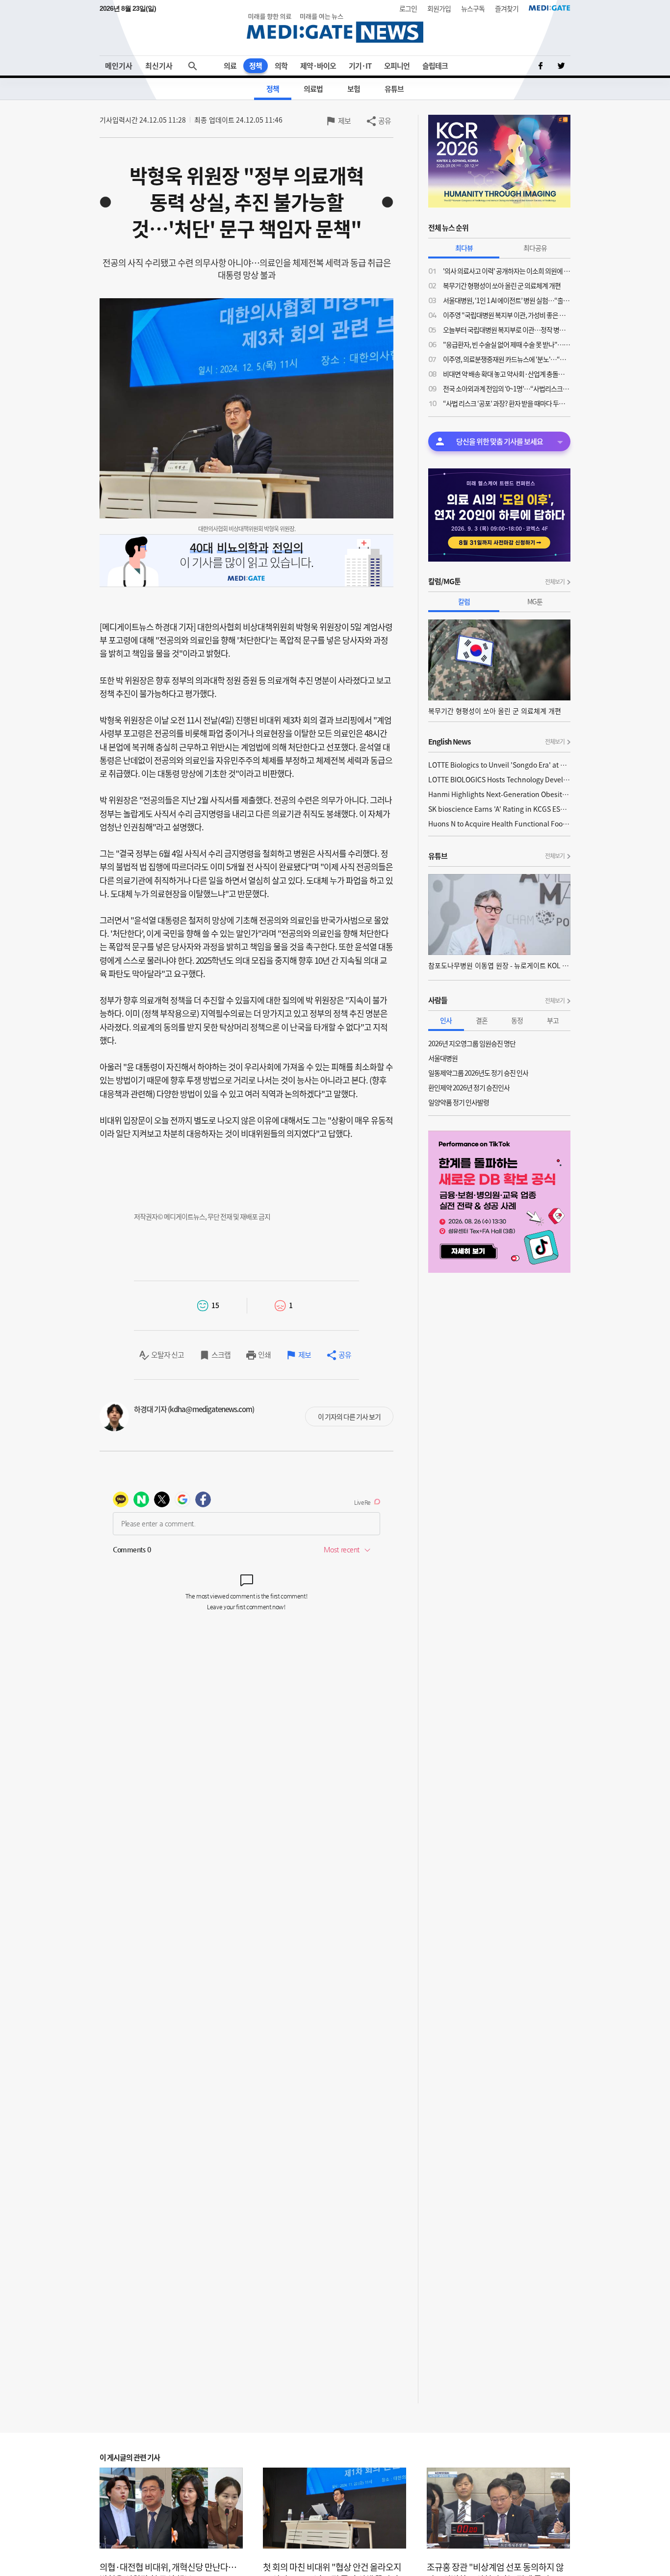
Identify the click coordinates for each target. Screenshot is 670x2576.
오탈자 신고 (167, 1355)
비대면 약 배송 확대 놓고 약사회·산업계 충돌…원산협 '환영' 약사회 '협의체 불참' (507, 374)
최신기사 (159, 66)
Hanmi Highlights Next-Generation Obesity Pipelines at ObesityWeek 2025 (499, 794)
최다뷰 (464, 248)
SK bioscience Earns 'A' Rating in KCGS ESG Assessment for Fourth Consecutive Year (499, 809)
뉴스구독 (473, 8)
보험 (354, 89)
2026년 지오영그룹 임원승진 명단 (472, 1043)
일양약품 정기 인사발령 (459, 1102)
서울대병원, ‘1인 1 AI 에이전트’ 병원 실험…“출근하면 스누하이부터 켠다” (507, 300)
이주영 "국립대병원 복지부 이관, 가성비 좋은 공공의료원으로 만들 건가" (507, 315)
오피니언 (397, 66)
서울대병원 (443, 1058)
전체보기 (555, 582)
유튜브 (394, 89)
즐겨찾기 (507, 8)
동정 (517, 1020)
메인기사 (119, 66)
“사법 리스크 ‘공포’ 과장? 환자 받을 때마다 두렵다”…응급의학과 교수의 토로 (507, 403)
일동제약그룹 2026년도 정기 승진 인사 (478, 1073)
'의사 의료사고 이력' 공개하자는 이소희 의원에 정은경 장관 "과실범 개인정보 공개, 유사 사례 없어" (507, 271)
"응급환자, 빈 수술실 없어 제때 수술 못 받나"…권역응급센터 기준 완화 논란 (507, 344)
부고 (553, 1020)
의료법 (313, 89)
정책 (256, 66)
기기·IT (360, 66)
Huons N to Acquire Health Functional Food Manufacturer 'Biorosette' (499, 824)
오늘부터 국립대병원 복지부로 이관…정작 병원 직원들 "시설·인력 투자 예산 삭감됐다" (507, 330)
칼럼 (464, 601)
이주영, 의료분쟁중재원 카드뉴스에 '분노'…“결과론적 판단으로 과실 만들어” (507, 359)
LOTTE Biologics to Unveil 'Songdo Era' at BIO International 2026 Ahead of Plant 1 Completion (499, 765)
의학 (281, 66)
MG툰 (535, 601)
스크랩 (221, 1355)
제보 (344, 121)
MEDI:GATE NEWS (335, 28)
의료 (230, 66)
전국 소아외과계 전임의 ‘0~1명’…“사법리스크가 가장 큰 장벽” (507, 388)
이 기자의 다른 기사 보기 (349, 1417)
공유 (385, 121)
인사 (446, 1020)
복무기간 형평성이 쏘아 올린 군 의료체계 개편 (502, 285)
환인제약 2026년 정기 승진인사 (469, 1087)
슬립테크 (435, 66)
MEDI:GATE (550, 8)
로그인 (408, 8)
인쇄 (264, 1355)
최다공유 (535, 248)
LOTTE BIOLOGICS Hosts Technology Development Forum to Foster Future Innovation (499, 779)
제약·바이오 (318, 66)
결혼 (482, 1020)
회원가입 (439, 8)
